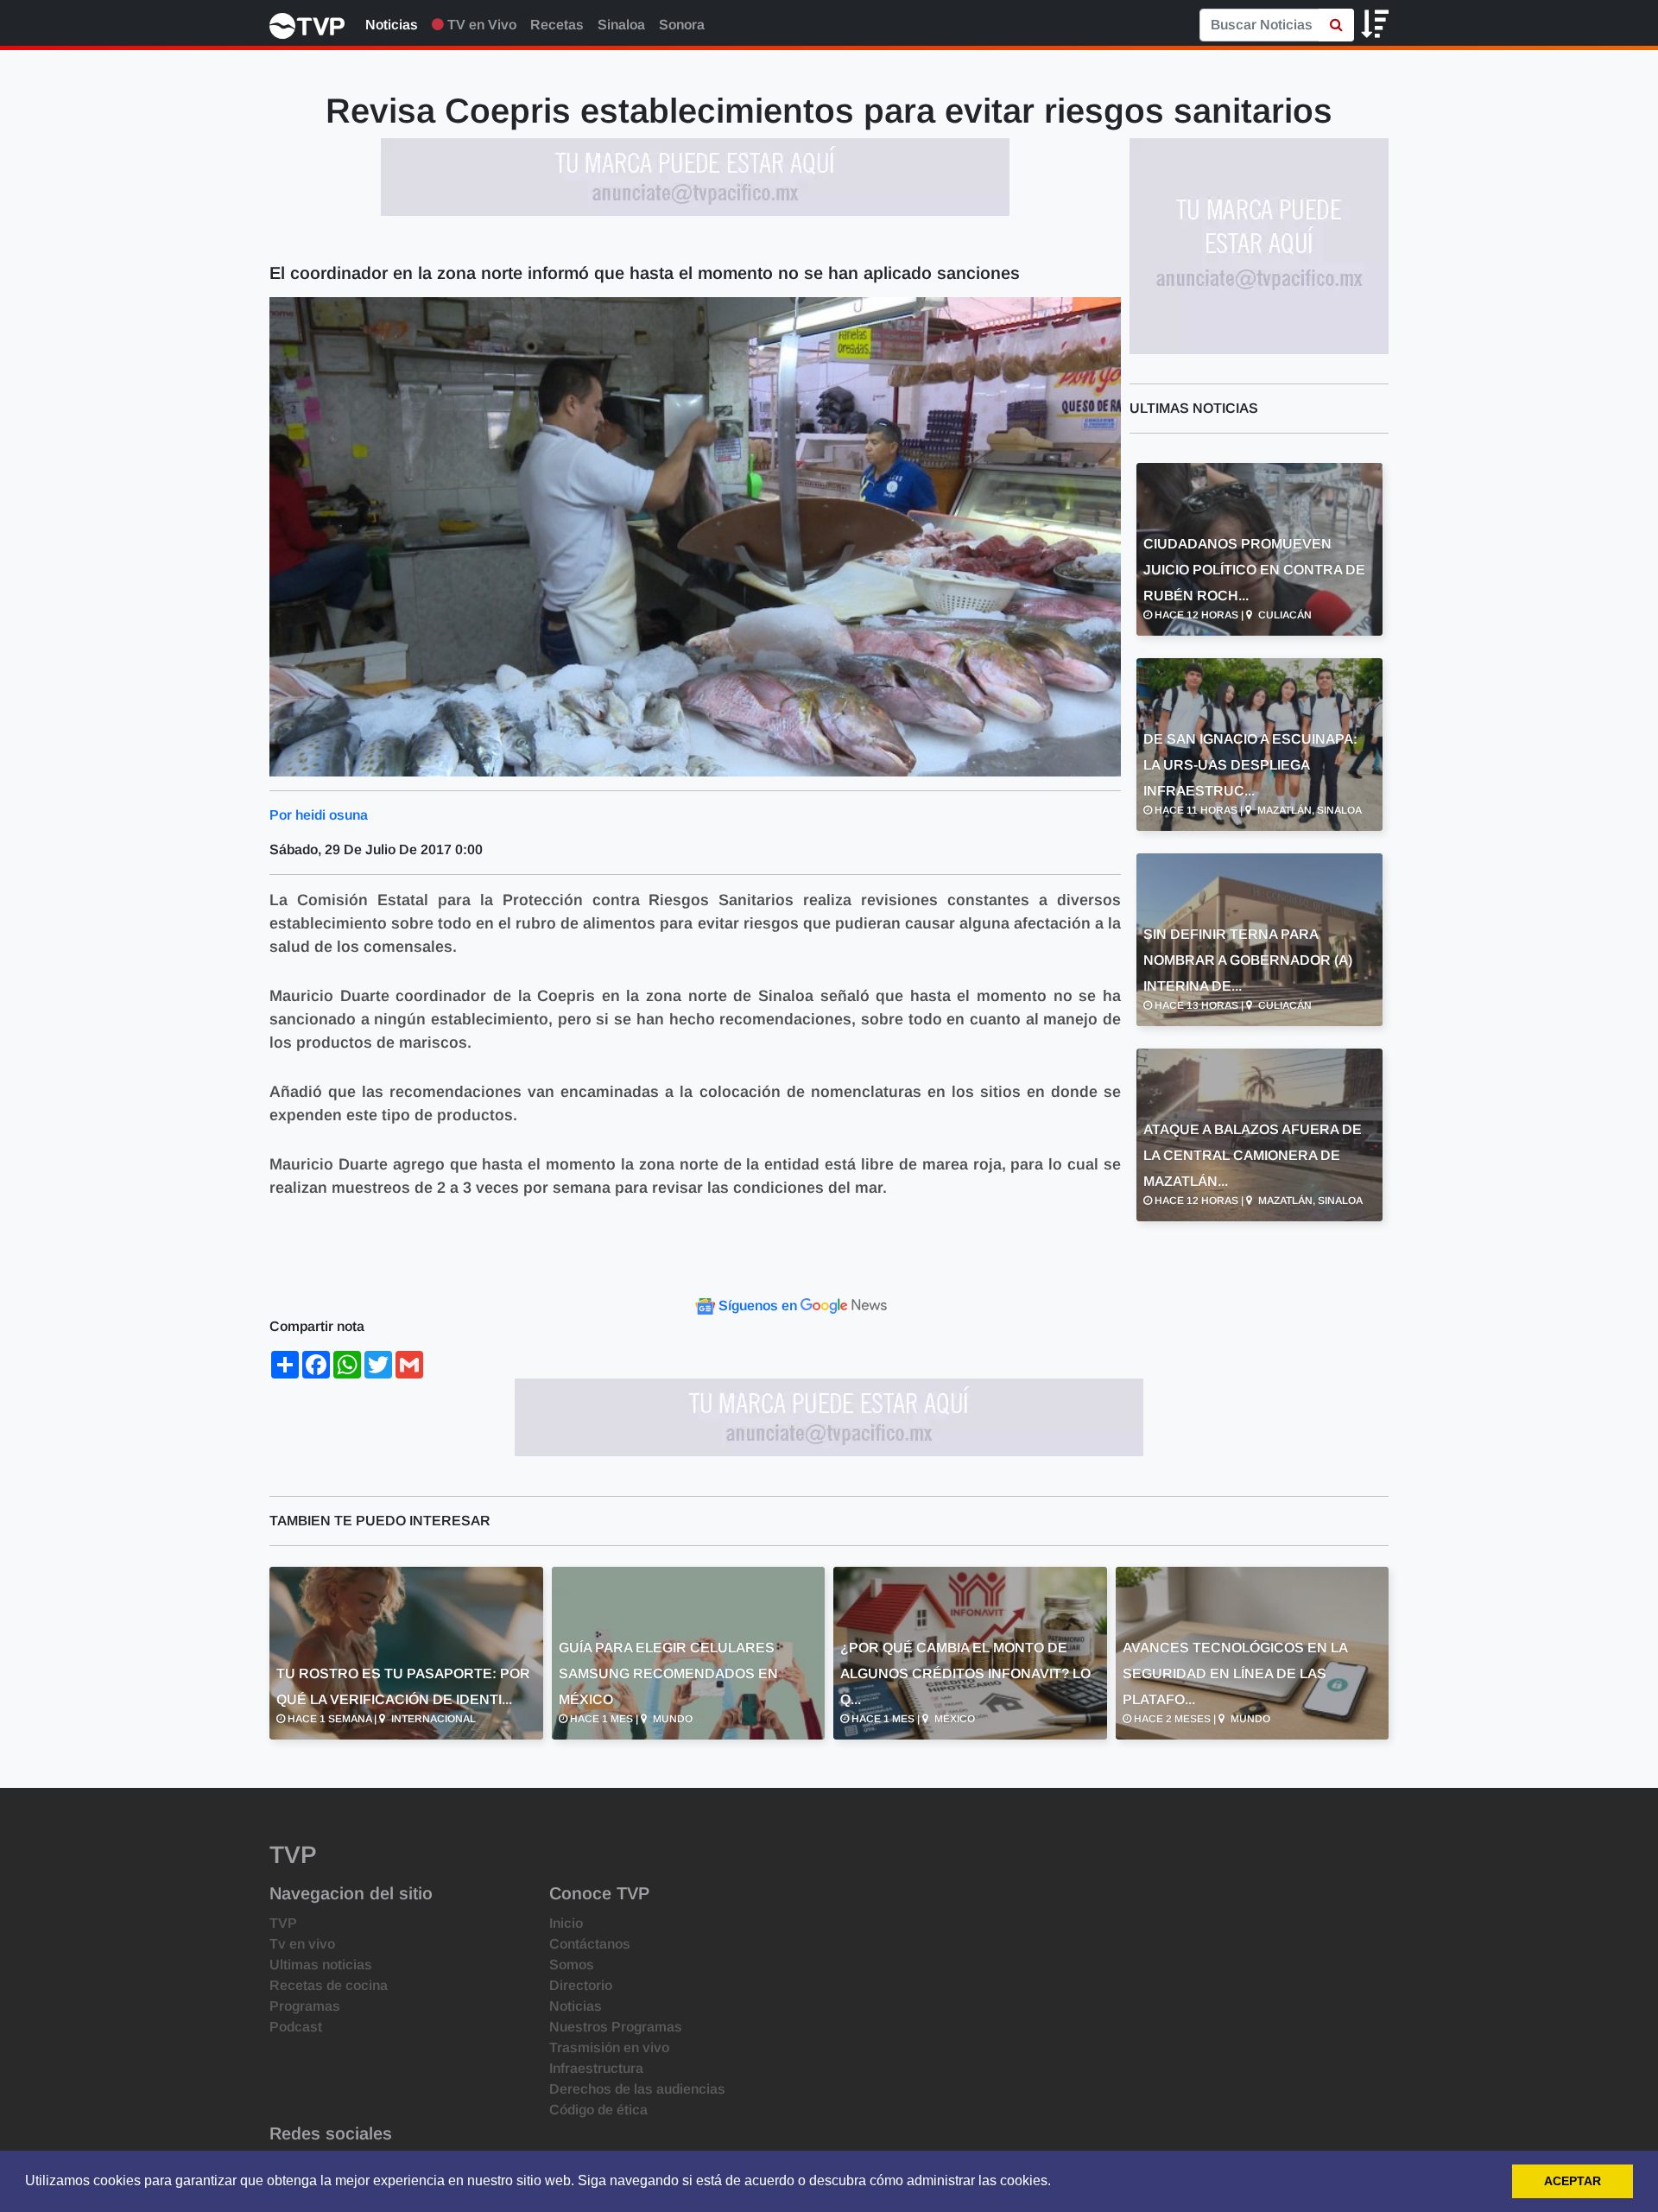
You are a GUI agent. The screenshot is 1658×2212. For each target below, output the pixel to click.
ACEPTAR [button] (1573, 2181)
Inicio (566, 1923)
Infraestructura (596, 2068)
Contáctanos (590, 1944)
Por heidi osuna (319, 815)
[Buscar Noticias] (1336, 25)
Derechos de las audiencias (637, 2089)
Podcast (296, 2027)
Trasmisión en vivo (609, 2047)
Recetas (557, 25)
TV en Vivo (480, 25)
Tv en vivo (302, 1944)
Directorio (581, 1985)
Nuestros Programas (616, 2027)
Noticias (392, 25)
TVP (283, 1923)
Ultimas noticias (321, 1965)
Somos (572, 1965)
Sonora (682, 25)
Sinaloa (621, 25)
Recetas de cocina (329, 1985)
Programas (305, 2006)
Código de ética (598, 2110)
